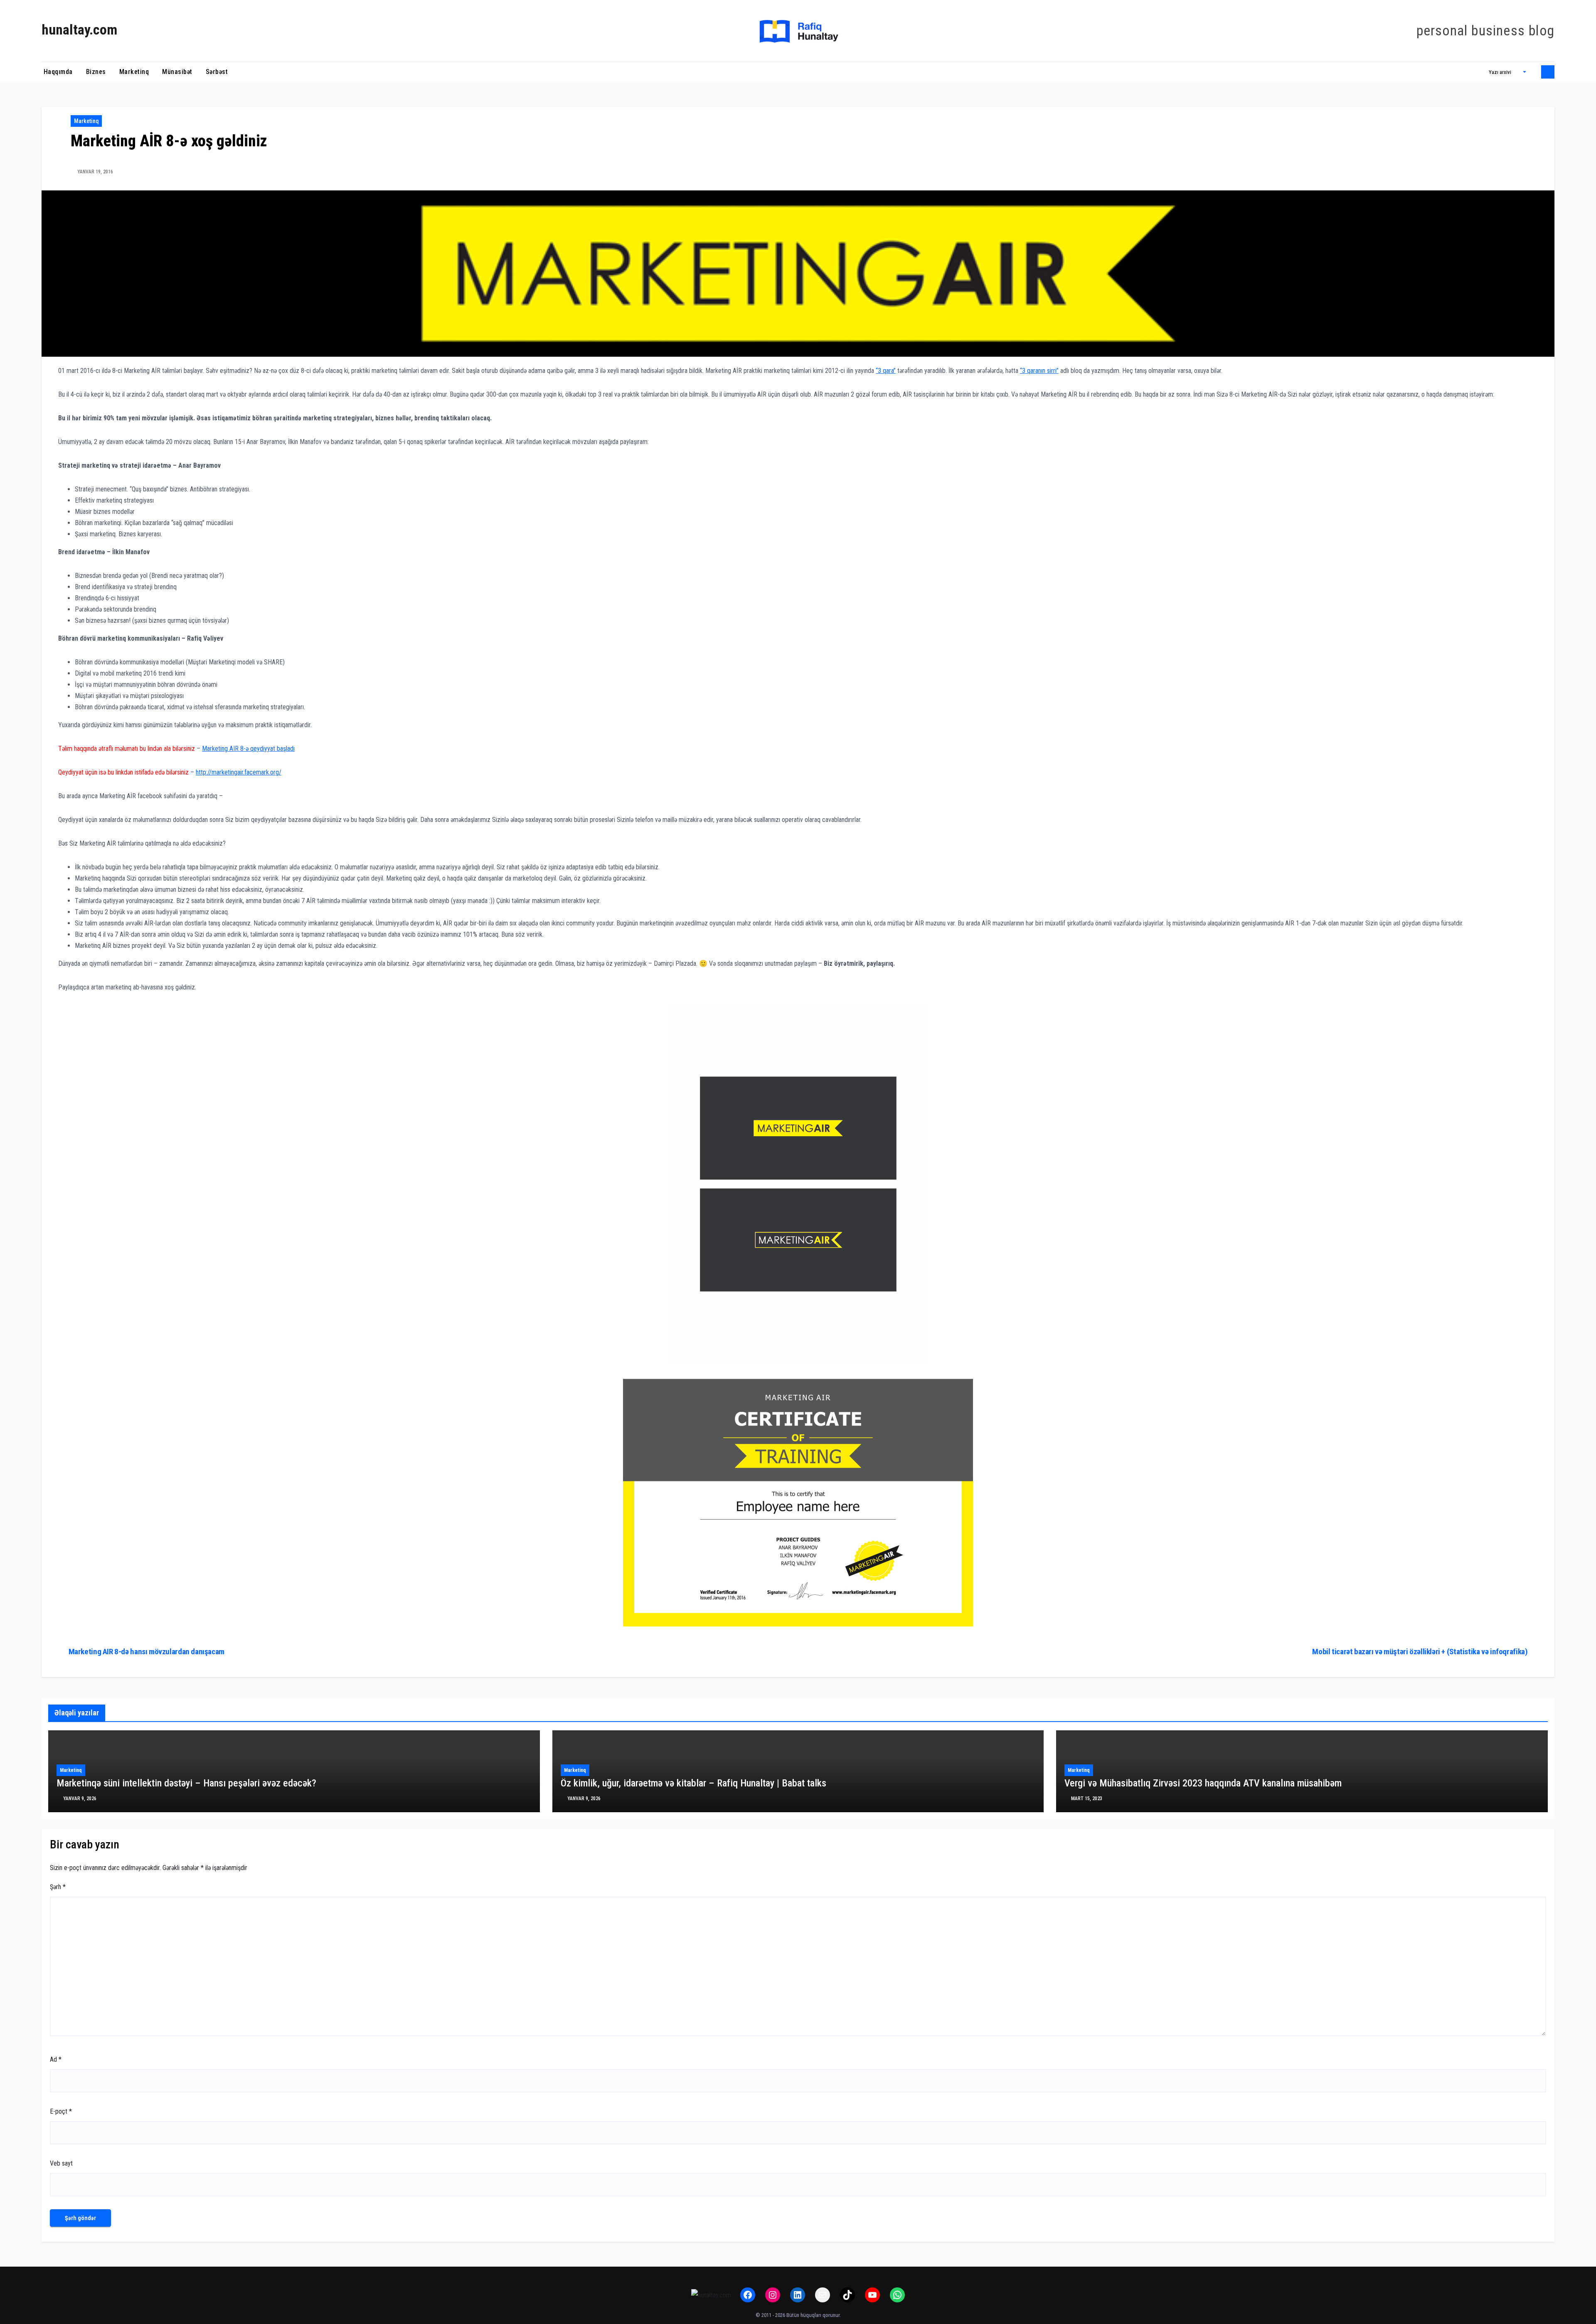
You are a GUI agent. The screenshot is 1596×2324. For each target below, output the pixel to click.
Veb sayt (61, 2163)
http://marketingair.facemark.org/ (239, 772)
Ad (56, 2059)
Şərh (58, 1887)
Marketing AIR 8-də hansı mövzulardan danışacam (147, 1652)
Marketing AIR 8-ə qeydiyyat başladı (248, 749)
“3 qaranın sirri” (1039, 371)
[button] (1507, 72)
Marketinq (134, 72)
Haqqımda (57, 72)
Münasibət (177, 72)
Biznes (96, 72)
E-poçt (61, 2111)
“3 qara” (886, 371)
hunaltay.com (79, 30)
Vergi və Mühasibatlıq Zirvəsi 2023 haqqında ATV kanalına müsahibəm (1203, 1783)
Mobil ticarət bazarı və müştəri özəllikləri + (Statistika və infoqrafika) (1420, 1652)
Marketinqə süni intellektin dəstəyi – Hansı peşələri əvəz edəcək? (186, 1783)
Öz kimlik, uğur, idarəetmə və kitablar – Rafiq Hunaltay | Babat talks (693, 1783)
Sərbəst (217, 72)
